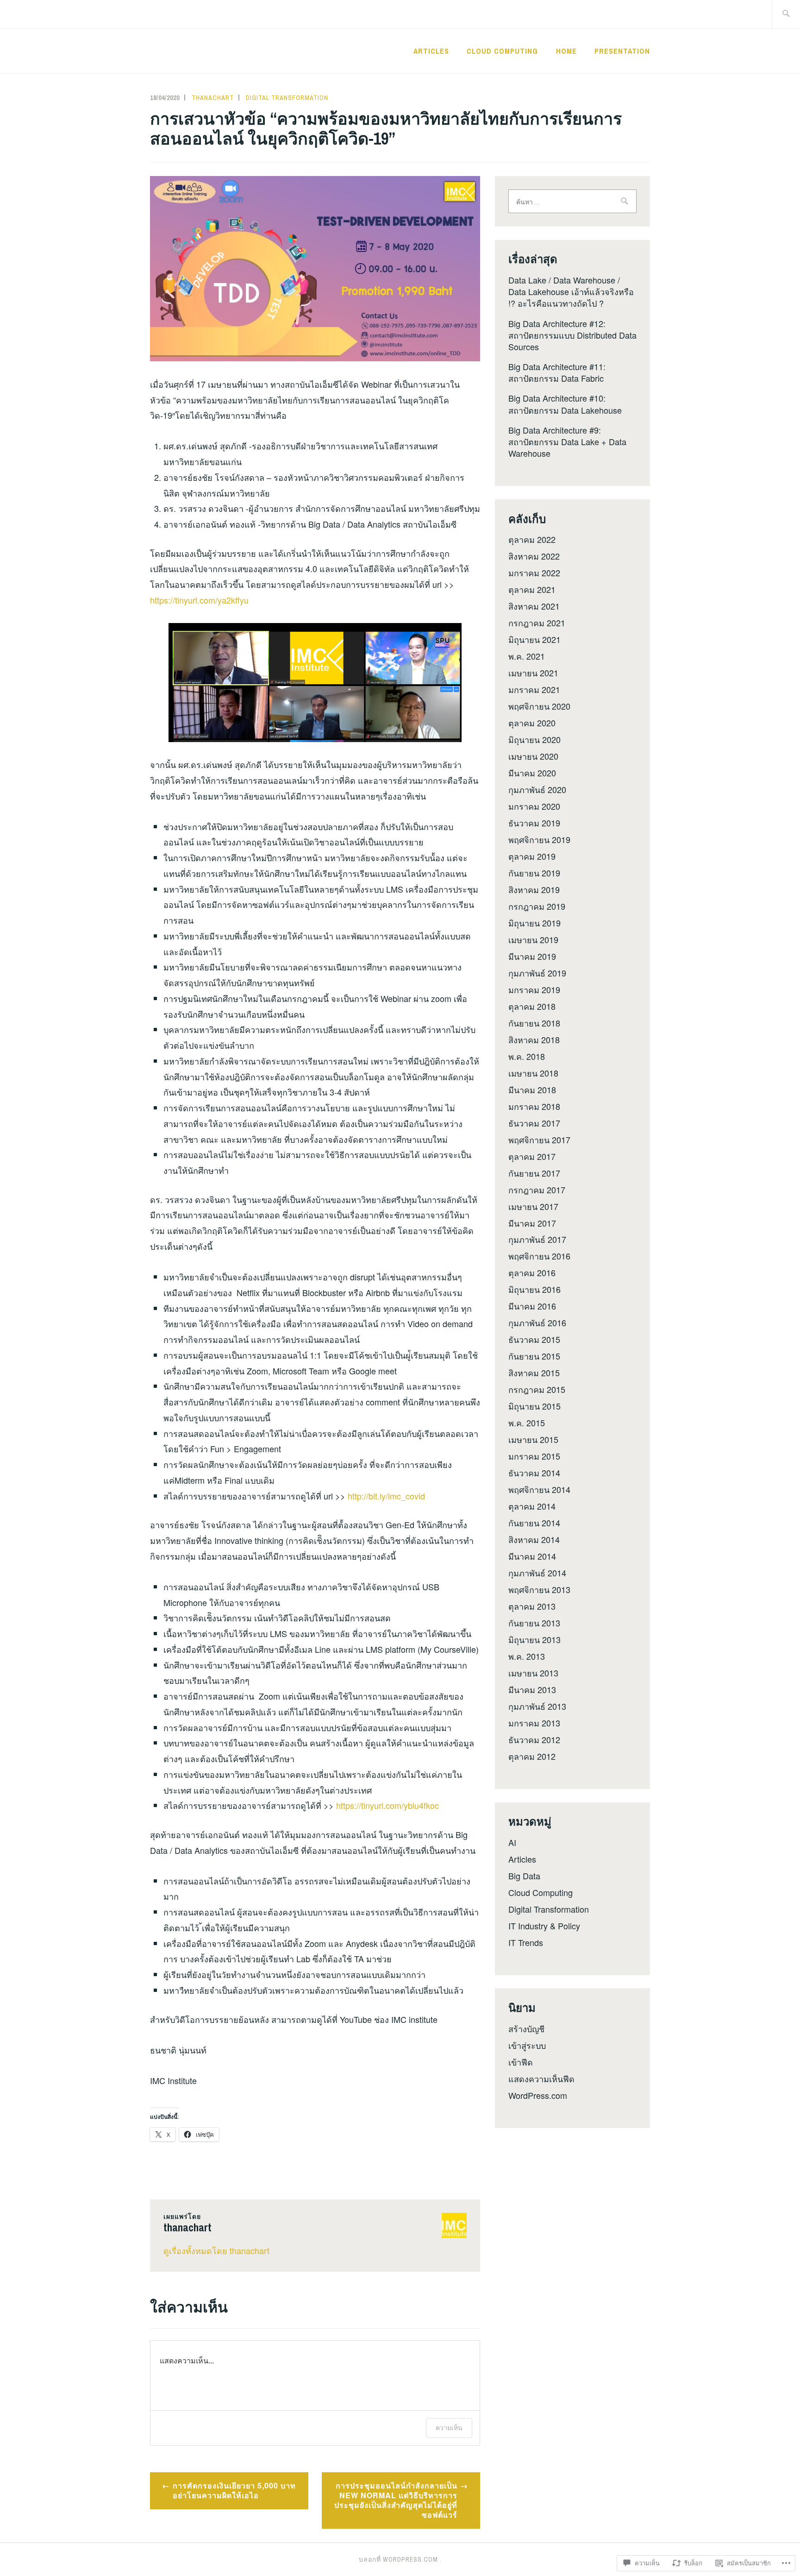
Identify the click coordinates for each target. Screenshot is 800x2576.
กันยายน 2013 (534, 1623)
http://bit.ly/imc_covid (386, 1496)
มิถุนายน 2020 (534, 739)
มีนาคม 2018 (532, 1090)
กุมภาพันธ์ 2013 (537, 1706)
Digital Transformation (287, 98)
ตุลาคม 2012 (532, 1756)
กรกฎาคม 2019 (537, 906)
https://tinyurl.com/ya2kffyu (199, 600)
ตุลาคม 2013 (532, 1606)
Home (566, 51)
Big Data (524, 1876)
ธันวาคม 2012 (534, 1739)
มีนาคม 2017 (532, 1223)
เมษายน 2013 (533, 1673)
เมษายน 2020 (533, 756)
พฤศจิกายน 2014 (539, 1489)
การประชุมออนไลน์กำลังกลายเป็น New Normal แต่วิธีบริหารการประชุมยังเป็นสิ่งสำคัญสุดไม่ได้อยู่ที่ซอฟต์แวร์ (396, 2500)
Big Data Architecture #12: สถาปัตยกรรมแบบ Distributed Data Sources (572, 335)
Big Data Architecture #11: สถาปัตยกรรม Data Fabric (557, 372)
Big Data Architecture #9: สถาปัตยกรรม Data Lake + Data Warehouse (567, 441)
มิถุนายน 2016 (534, 1289)
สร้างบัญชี (526, 2028)
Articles (431, 51)
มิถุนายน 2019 (534, 923)
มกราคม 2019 (534, 989)
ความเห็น (449, 2428)
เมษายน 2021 (533, 673)
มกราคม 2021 (534, 689)
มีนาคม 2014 (532, 1556)
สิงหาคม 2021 (534, 606)
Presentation (622, 51)
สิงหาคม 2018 (534, 1039)
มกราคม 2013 (534, 1723)
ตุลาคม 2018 (532, 1006)
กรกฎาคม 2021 (537, 623)
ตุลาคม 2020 (532, 723)
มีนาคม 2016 (532, 1306)
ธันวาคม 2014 (534, 1473)
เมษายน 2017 (533, 1206)
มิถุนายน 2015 (534, 1406)
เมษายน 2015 (533, 1439)
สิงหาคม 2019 (534, 889)
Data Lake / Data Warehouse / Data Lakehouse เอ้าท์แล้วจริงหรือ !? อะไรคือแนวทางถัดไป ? (571, 291)
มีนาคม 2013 (532, 1689)
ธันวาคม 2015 (534, 1339)
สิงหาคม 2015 (534, 1373)
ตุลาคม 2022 (532, 539)
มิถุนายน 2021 (534, 639)
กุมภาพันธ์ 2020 (537, 789)
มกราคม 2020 (534, 806)
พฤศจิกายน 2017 (539, 1140)
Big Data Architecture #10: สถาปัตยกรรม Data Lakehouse (565, 404)
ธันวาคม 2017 (534, 1123)
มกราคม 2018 (534, 1106)
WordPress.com (538, 2095)
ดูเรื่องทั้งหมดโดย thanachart (216, 2250)
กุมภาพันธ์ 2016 (537, 1323)
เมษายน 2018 (533, 1073)
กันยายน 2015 (534, 1356)
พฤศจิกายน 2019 (539, 839)
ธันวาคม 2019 (534, 823)
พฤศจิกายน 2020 (539, 706)
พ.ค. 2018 (527, 1056)
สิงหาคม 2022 (534, 556)
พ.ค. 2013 (527, 1656)
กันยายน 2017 (534, 1173)
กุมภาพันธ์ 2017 (537, 1239)
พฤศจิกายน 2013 (539, 1589)
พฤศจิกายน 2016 (539, 1256)
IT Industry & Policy (544, 1926)
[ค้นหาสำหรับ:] (786, 14)
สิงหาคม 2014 (534, 1539)
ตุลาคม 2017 (532, 1156)
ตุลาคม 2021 (532, 589)
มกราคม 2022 (534, 573)
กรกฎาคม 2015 (537, 1389)
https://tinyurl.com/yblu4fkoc (386, 1805)
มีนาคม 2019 (532, 956)
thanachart (213, 98)
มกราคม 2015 (534, 1456)
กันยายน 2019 (534, 873)
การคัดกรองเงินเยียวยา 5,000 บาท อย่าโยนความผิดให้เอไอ (234, 2490)
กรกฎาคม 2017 (537, 1190)
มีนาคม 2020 (532, 773)
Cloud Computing (502, 51)
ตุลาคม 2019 (532, 856)
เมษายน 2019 (533, 939)
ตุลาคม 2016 (532, 1272)
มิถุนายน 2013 (534, 1639)
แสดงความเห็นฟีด (541, 2078)
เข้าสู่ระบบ (527, 2045)
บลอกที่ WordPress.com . (400, 2559)
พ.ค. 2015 (527, 1423)
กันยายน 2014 (534, 1523)
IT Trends (526, 1942)
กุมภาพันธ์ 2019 (537, 973)
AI (512, 1842)
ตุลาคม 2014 (532, 1506)
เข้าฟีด (521, 2062)
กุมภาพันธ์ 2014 (537, 1573)
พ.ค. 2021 (527, 656)
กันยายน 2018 (534, 1023)
